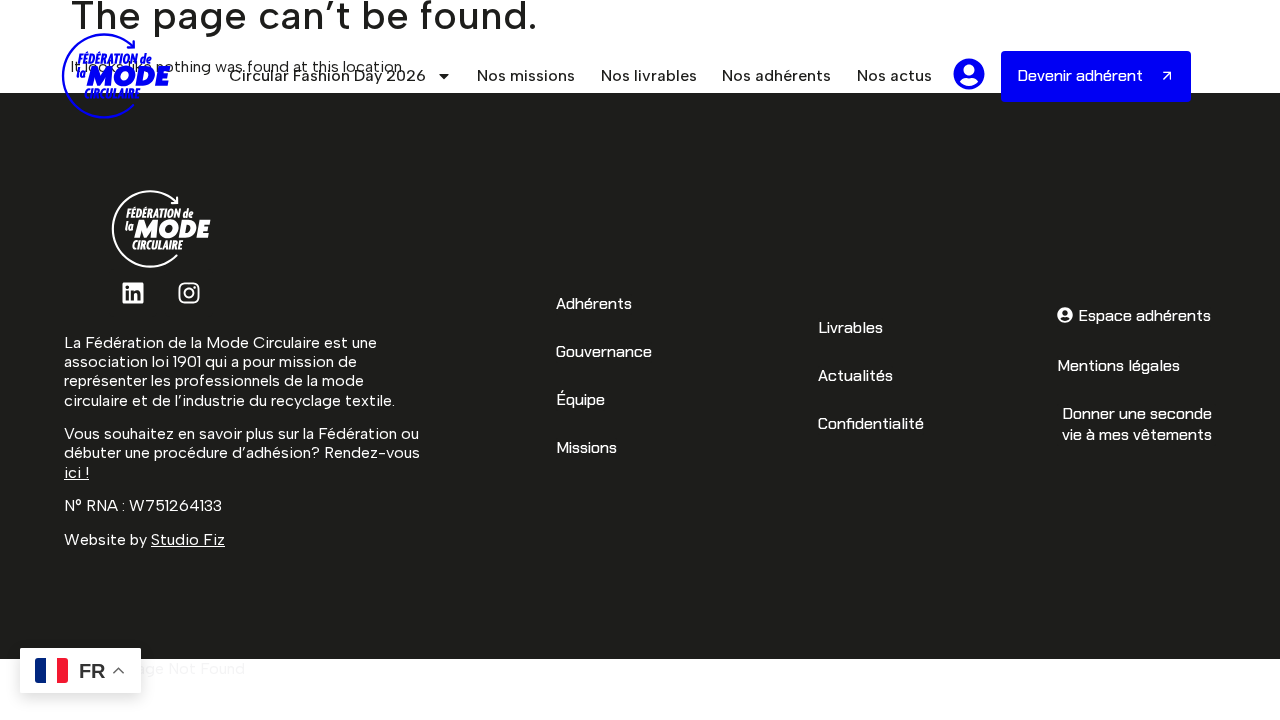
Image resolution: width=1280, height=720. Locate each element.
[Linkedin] (133, 293)
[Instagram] (189, 293)
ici (72, 472)
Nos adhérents (776, 75)
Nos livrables (649, 75)
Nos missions (526, 75)
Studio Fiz (188, 539)
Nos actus (894, 75)
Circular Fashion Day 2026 (327, 75)
